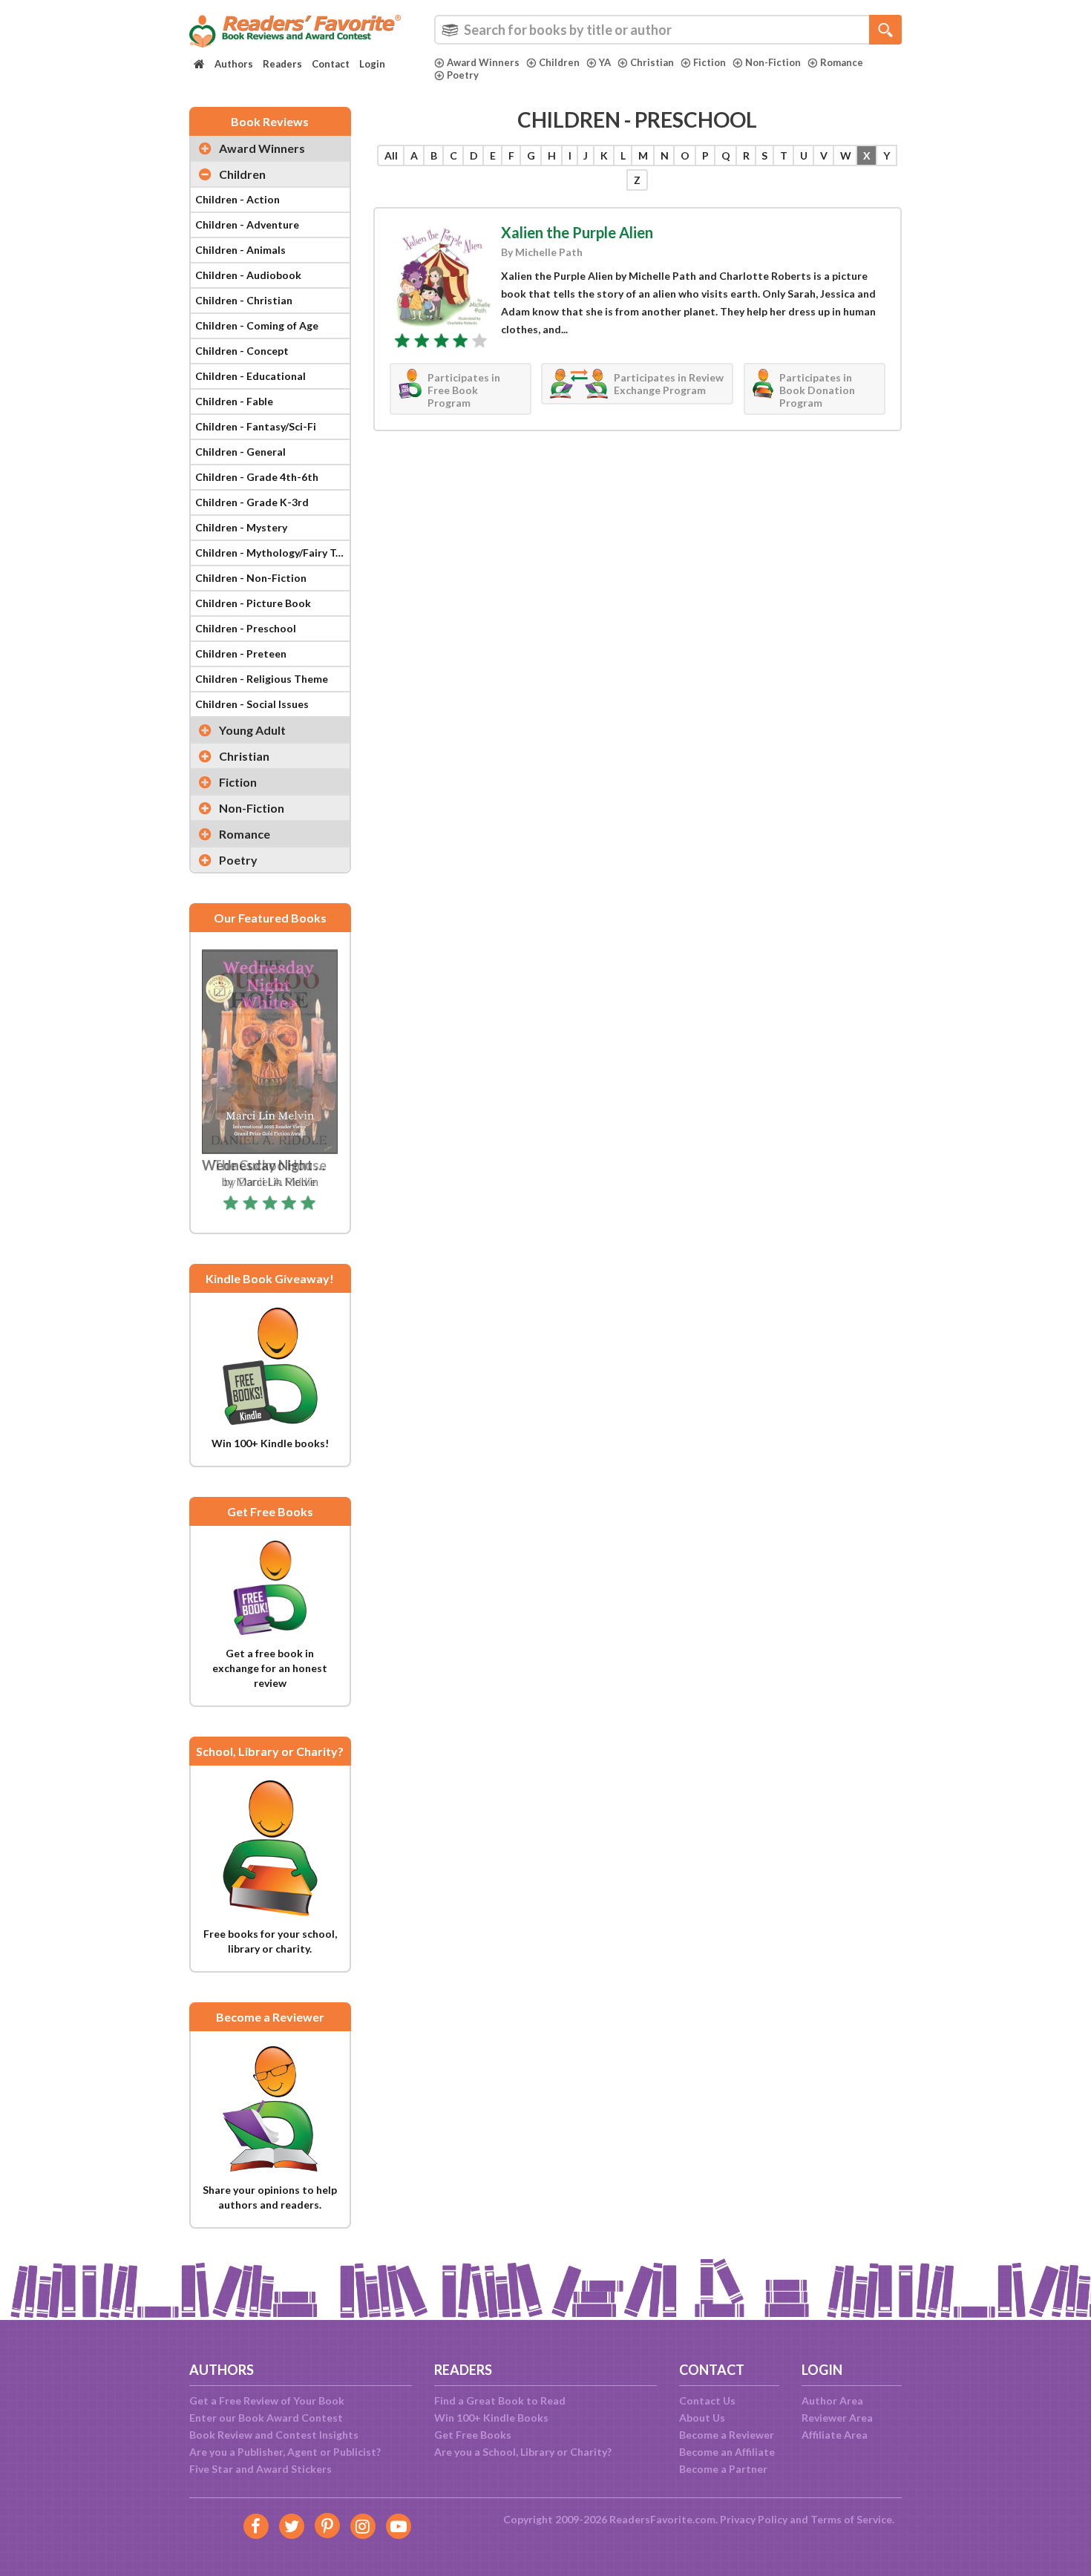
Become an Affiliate (727, 2452)
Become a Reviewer (727, 2435)
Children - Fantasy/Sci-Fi (256, 426)
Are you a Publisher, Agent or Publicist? (285, 2452)
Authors (234, 64)
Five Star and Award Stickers (261, 2469)
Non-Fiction (773, 62)
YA (605, 62)
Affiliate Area (835, 2435)
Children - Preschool (246, 628)
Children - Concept (242, 351)
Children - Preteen (241, 653)
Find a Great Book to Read (500, 2400)
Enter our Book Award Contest (266, 2418)
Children (559, 62)
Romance (842, 62)
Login (372, 64)
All (391, 155)
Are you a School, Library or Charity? (523, 2452)
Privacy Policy (754, 2519)
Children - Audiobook (248, 275)
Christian (652, 62)
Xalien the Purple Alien (577, 232)
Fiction (710, 62)
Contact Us (707, 2400)
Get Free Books (473, 2435)
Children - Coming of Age (257, 325)
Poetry (463, 75)
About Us (702, 2418)
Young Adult (252, 730)
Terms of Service (851, 2519)
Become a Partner (723, 2469)
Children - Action (237, 199)
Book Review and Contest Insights (274, 2435)
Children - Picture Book (253, 603)
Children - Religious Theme (262, 679)
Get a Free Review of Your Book (267, 2400)
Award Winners (483, 62)
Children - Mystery (241, 527)
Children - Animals (240, 250)
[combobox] (668, 30)
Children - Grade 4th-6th (257, 477)
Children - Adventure (247, 225)
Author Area (832, 2400)
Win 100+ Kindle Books (491, 2418)
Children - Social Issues (252, 704)
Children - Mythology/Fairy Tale (272, 553)
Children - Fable (234, 401)
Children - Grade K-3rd (252, 502)
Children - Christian (244, 300)
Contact (331, 64)
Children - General (240, 452)
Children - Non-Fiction (251, 578)
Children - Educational (250, 376)
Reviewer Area (837, 2418)
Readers (282, 64)
